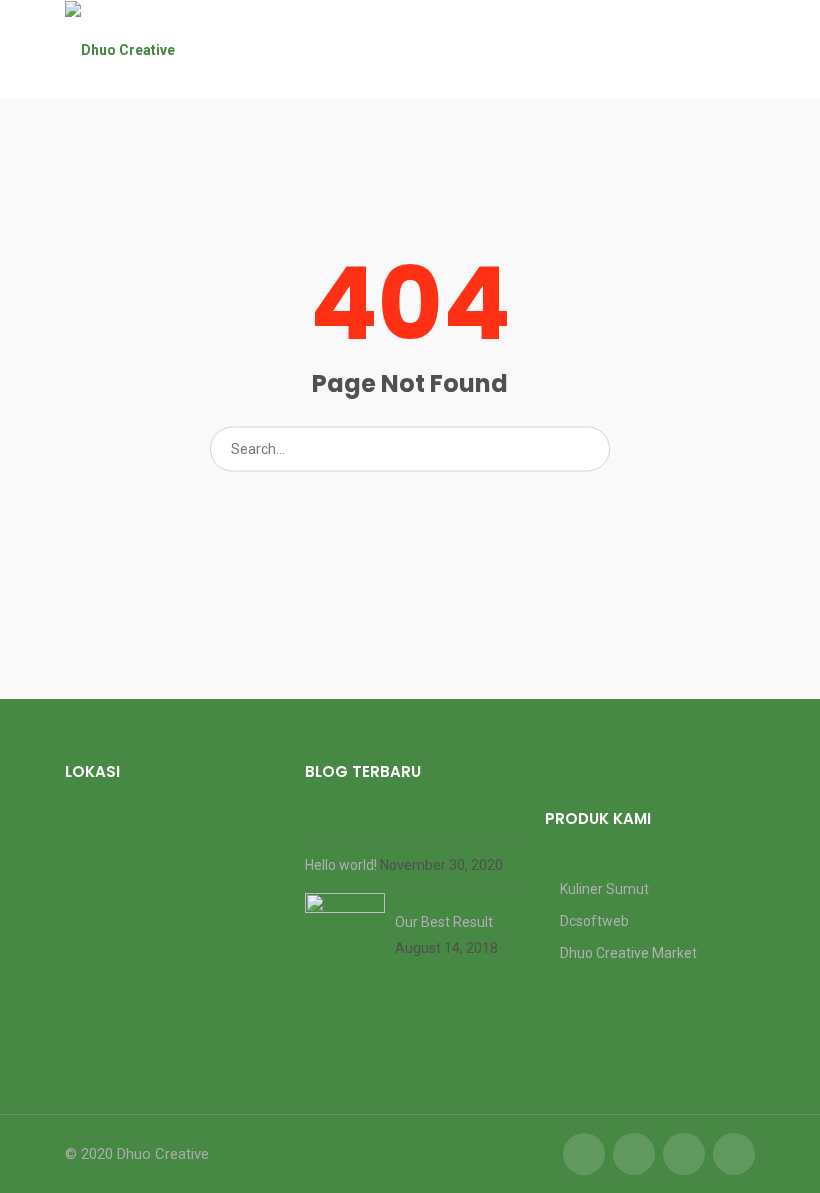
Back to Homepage (410, 505)
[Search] (588, 449)
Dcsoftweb (594, 921)
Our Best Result (444, 922)
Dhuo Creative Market (628, 953)
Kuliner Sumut (604, 889)
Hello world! (342, 865)
